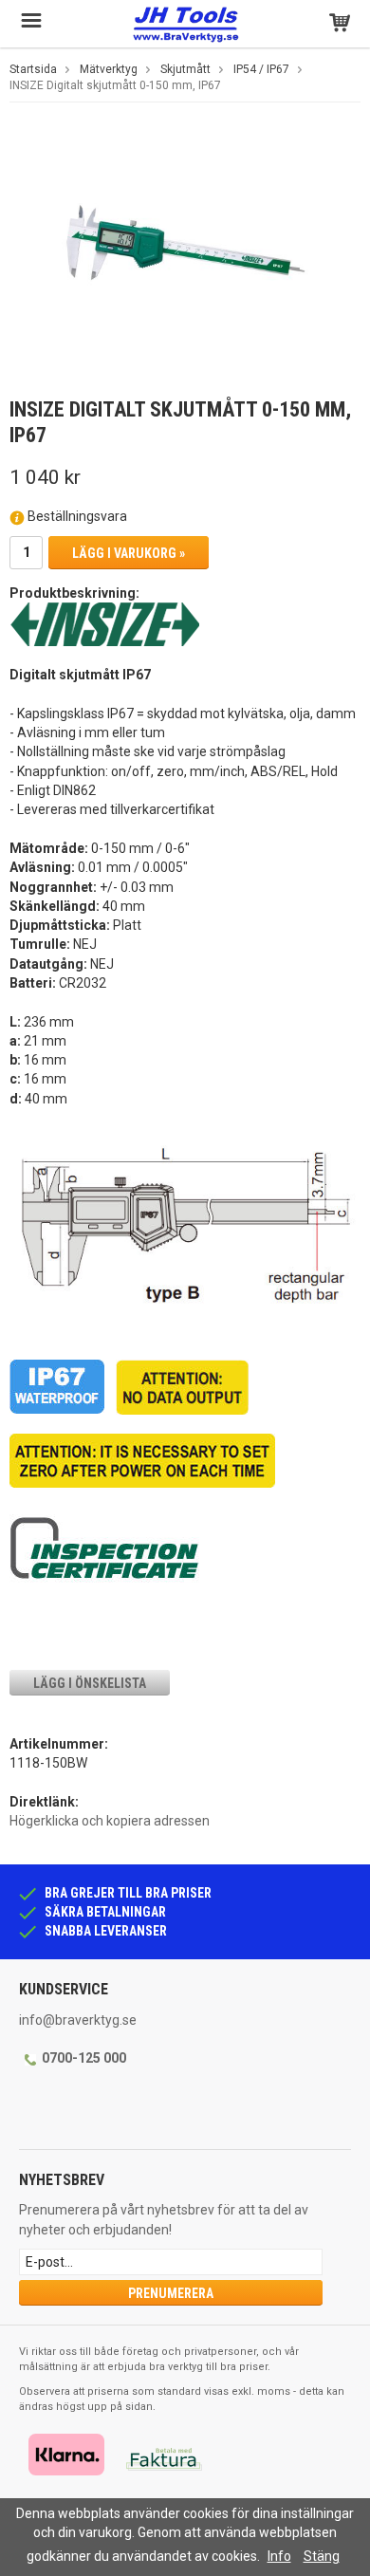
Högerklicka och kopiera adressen (110, 1821)
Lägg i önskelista (90, 1683)
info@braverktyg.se (78, 2020)
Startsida (33, 69)
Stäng (322, 2556)
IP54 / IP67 (261, 69)
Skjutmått (185, 69)
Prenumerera (171, 2293)
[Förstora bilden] (185, 252)
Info (279, 2556)
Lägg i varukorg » (129, 553)
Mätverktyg (109, 69)
